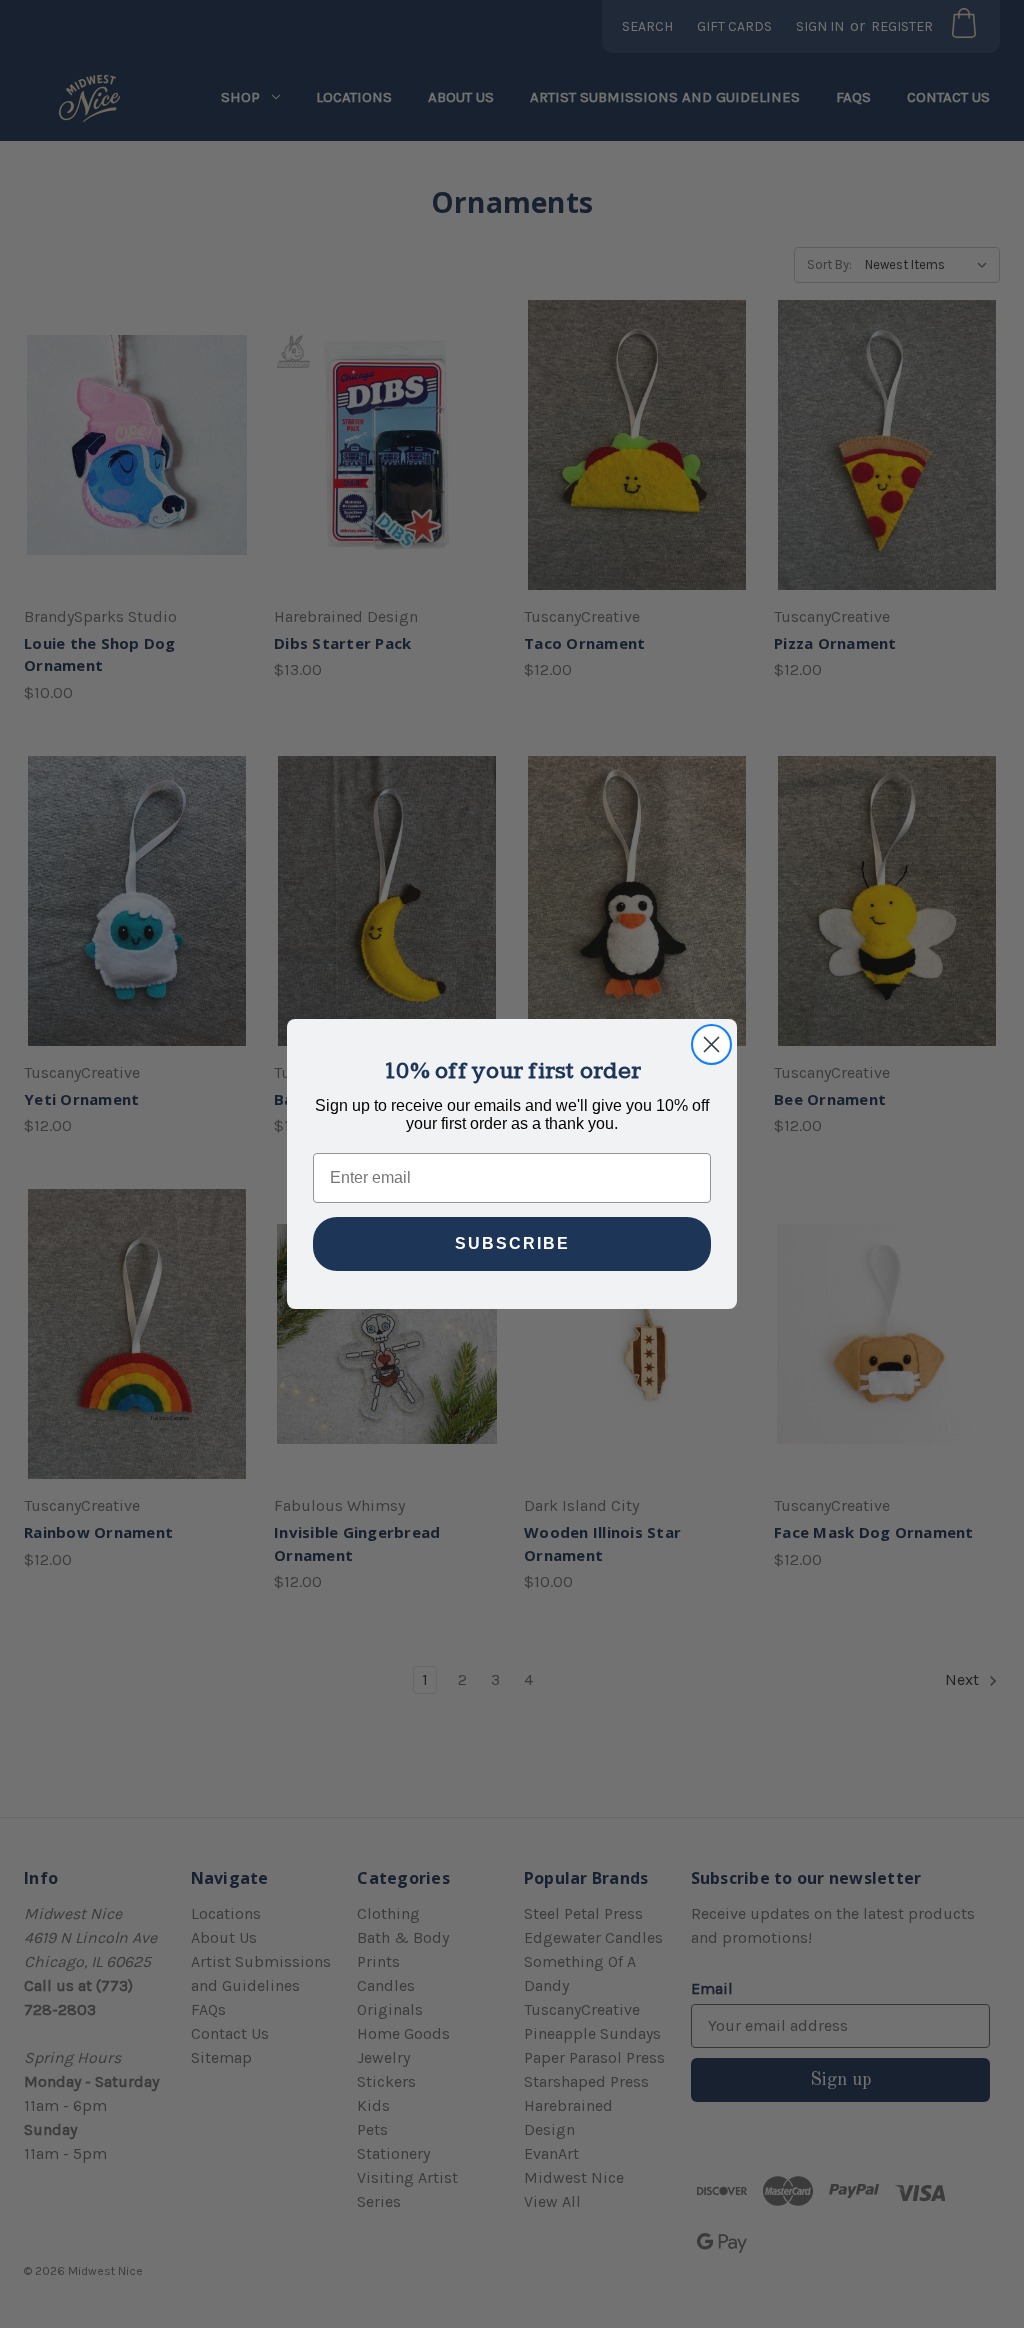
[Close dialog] (711, 1044)
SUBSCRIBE (512, 1243)
